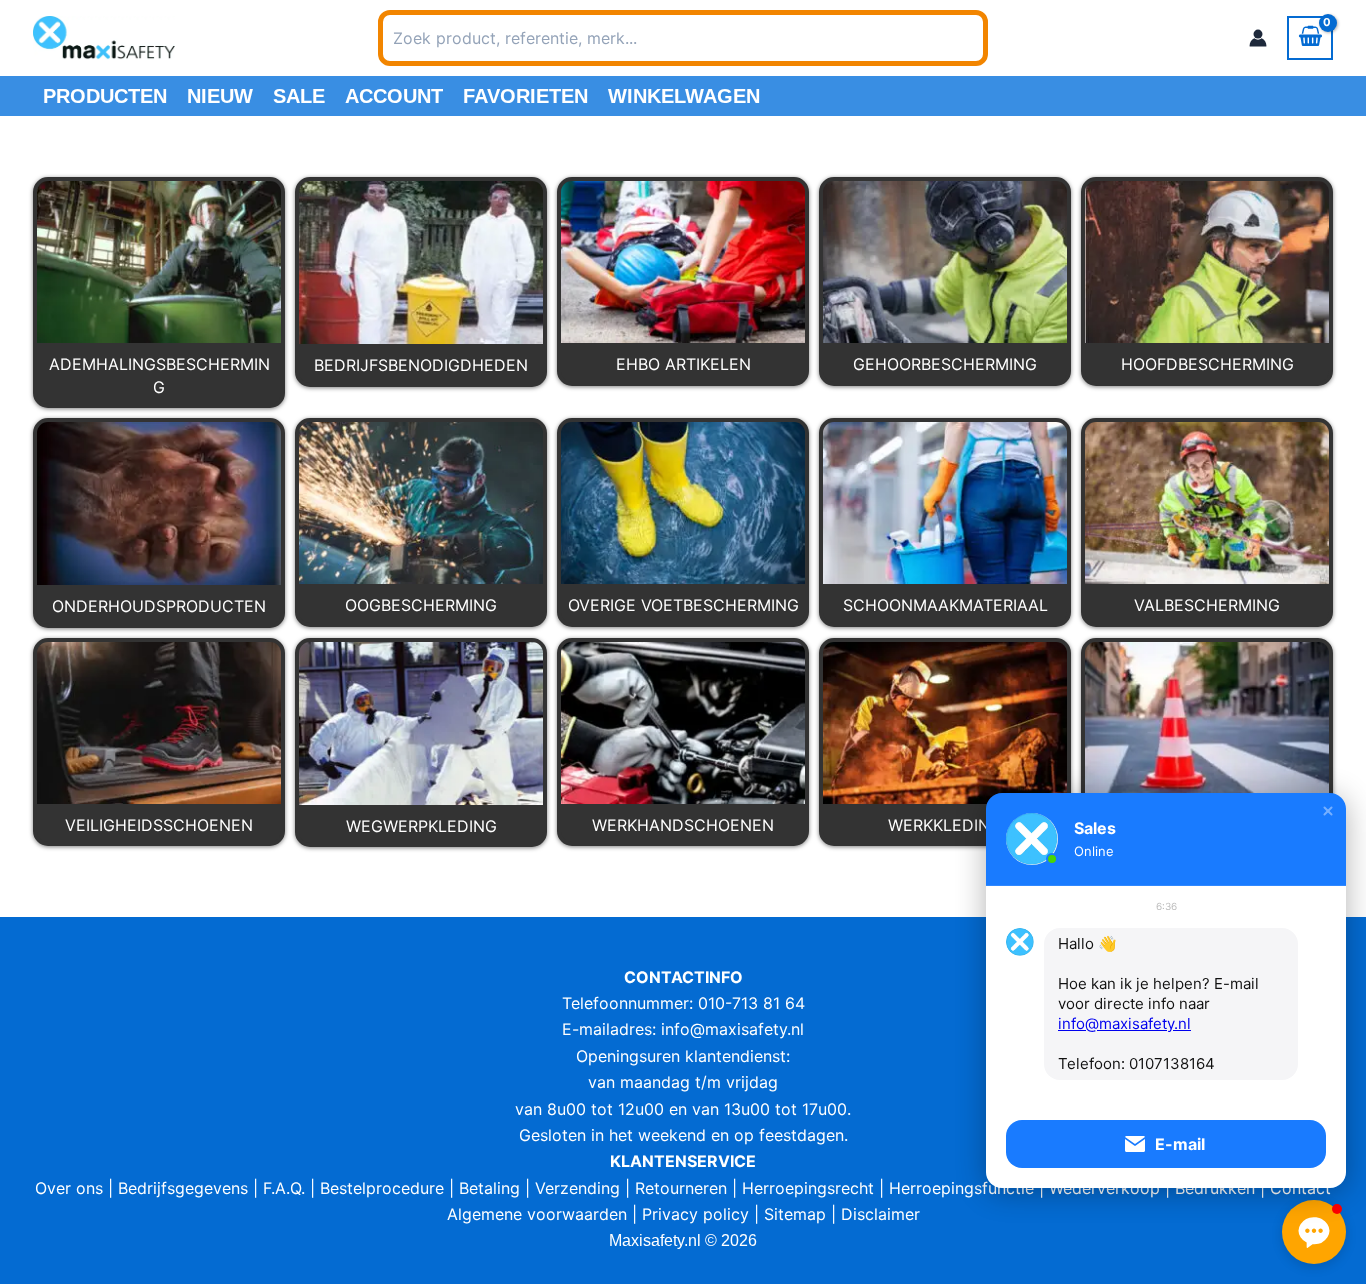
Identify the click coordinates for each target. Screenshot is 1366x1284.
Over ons (69, 1188)
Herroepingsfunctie (961, 1188)
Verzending (577, 1188)
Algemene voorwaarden (537, 1214)
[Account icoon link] (1258, 38)
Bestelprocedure (382, 1188)
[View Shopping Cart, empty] (1310, 38)
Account (394, 96)
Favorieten (525, 96)
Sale (299, 96)
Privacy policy (695, 1214)
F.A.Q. (284, 1188)
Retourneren (681, 1188)
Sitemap (795, 1214)
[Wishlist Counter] (1014, 38)
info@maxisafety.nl (732, 1029)
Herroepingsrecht (808, 1188)
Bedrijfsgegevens (183, 1188)
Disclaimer (880, 1214)
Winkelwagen (684, 96)
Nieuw (220, 96)
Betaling (489, 1188)
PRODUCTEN (105, 96)
